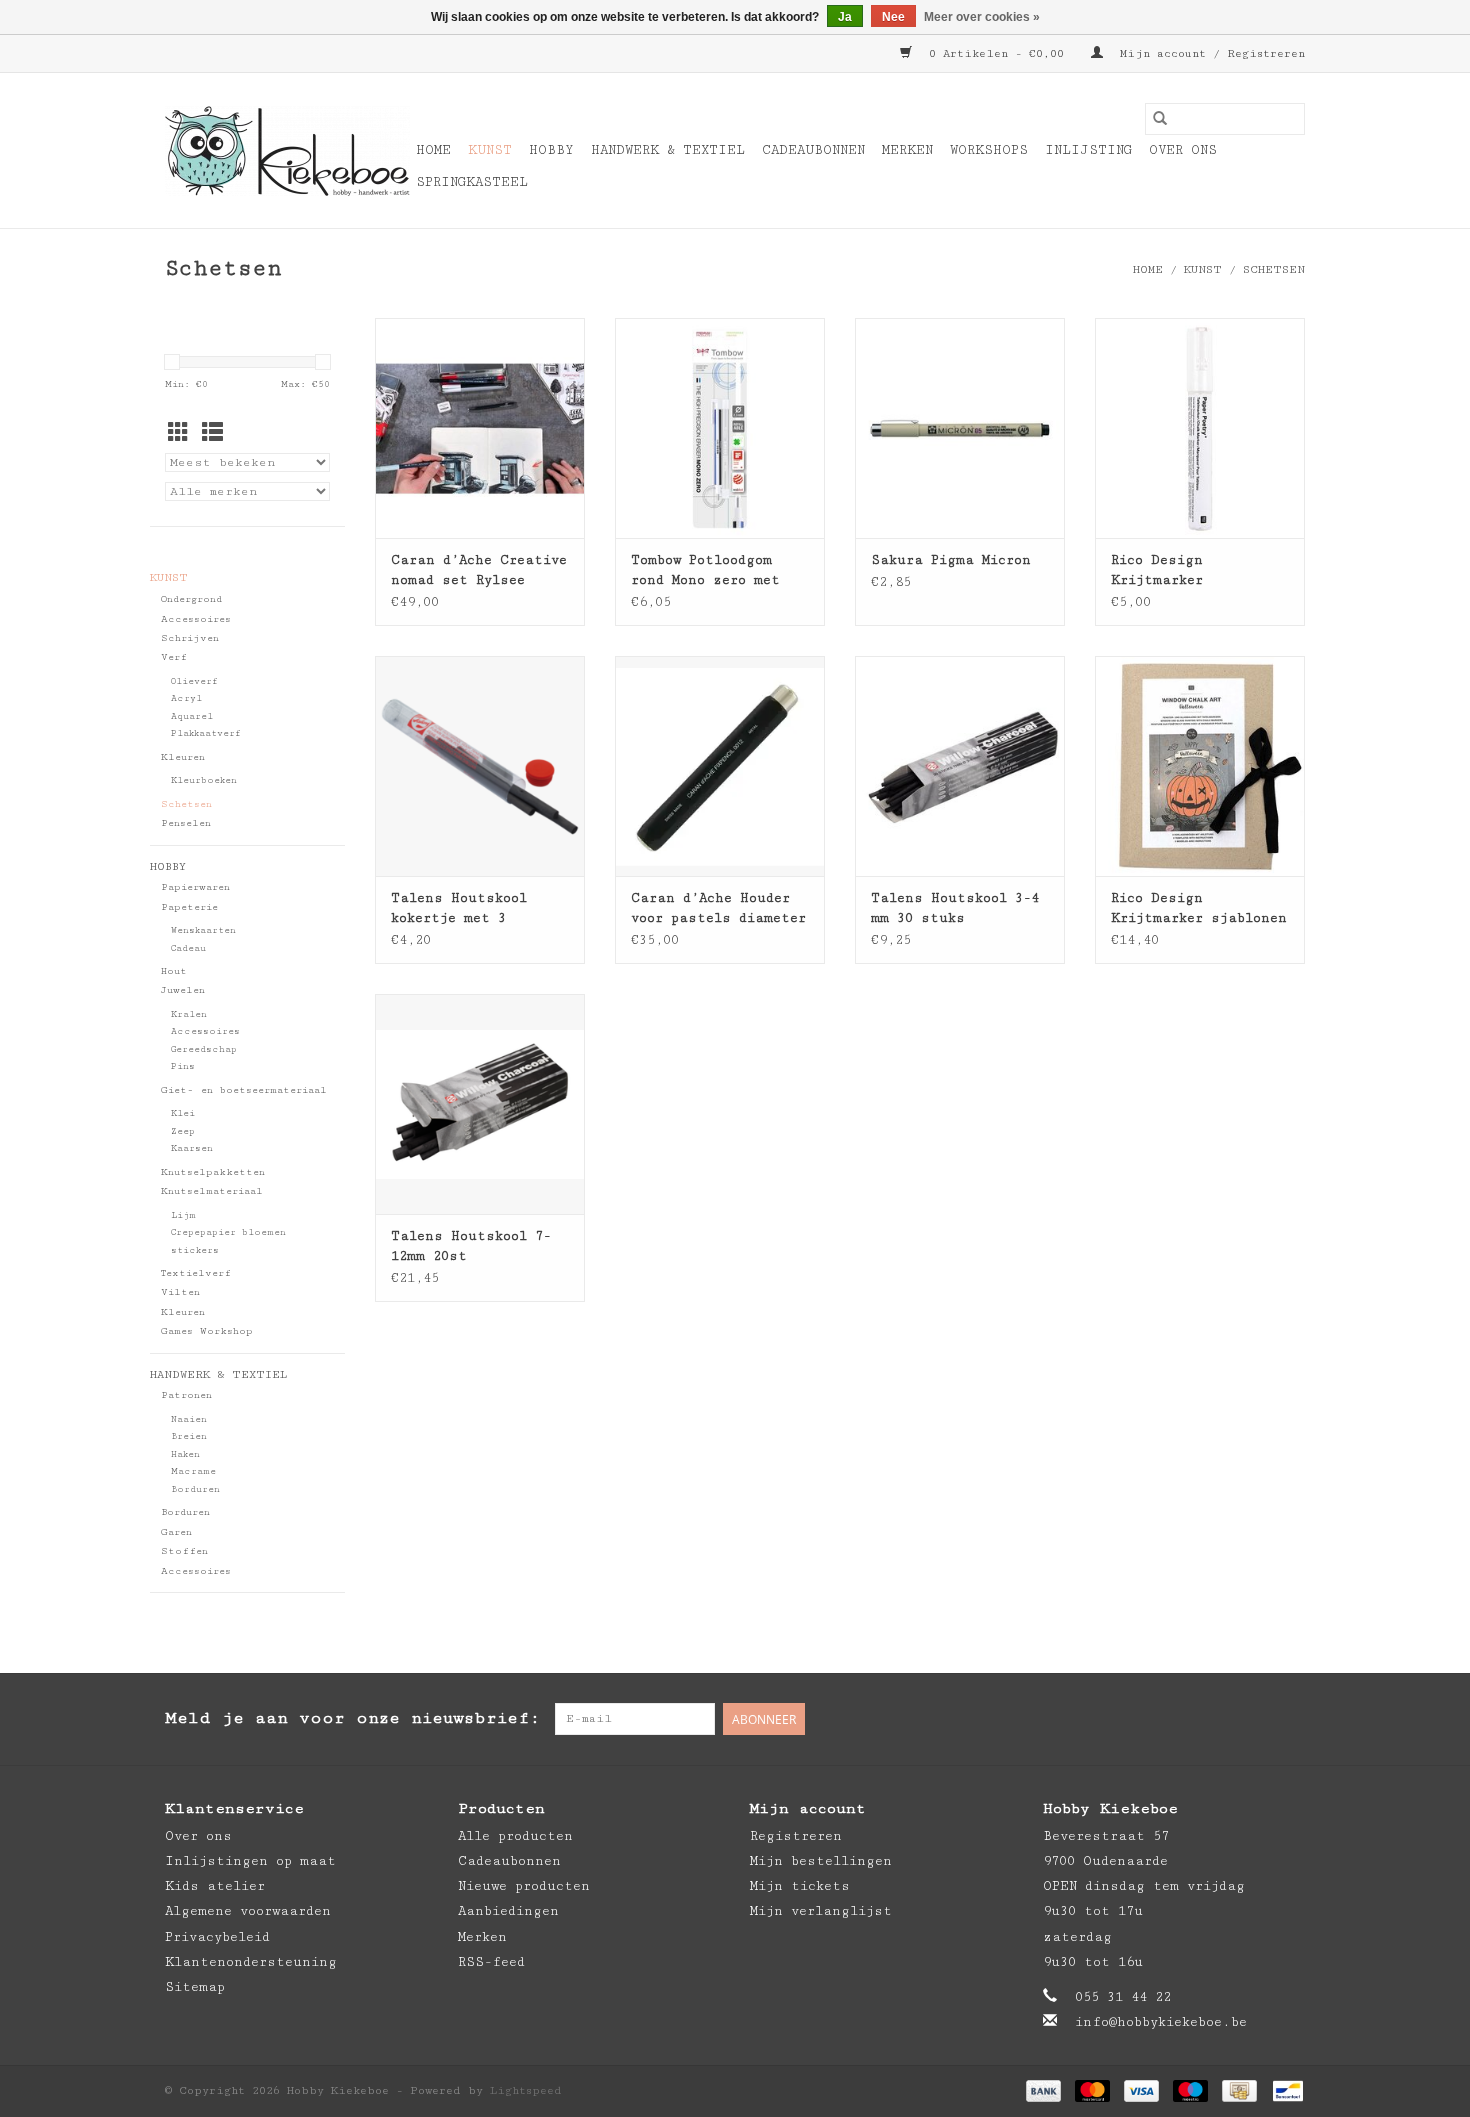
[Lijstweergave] (212, 434)
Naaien (189, 1419)
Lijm (183, 1215)
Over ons (1183, 150)
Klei (183, 1113)
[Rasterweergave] (178, 434)
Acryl (186, 698)
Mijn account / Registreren (1209, 53)
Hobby (551, 150)
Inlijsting (1088, 150)
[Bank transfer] (1043, 2090)
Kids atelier (215, 1886)
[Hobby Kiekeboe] (287, 151)
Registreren (796, 1836)
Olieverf (194, 681)
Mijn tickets (800, 1886)
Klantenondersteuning (251, 1962)
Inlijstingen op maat (250, 1861)
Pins (183, 1066)
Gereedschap (204, 1049)
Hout (174, 971)
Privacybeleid (217, 1937)
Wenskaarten (203, 930)
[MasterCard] (1092, 2090)
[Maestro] (1190, 2090)
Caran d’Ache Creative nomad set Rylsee (479, 570)
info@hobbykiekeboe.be (1161, 2022)
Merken (907, 150)
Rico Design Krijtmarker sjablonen (1199, 908)
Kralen (189, 1014)
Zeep (183, 1131)
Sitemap (195, 1987)
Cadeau (188, 948)
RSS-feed (491, 1962)
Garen (176, 1532)
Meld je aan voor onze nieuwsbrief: (352, 1718)
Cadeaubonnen (813, 150)
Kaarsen (192, 1148)
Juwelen (183, 990)
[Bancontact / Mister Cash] (1284, 2090)
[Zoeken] (1160, 119)
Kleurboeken (204, 780)
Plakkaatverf (206, 733)
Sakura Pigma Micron (951, 560)
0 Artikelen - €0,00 (996, 53)
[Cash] (1239, 2090)
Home (433, 150)
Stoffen (184, 1551)
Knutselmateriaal (212, 1191)
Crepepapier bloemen (228, 1232)
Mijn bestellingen (821, 1861)
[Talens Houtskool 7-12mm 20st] (480, 1104)
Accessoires (196, 619)
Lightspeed (526, 2090)
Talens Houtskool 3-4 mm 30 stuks (955, 908)
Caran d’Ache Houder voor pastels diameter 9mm (718, 909)
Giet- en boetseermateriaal (244, 1090)
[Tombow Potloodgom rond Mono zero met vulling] (720, 428)
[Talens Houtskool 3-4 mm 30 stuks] (960, 766)
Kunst (490, 150)
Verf (174, 657)
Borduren (195, 1489)
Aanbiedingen (508, 1911)
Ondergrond (191, 599)
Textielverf (196, 1273)
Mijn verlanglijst (821, 1911)
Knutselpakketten (213, 1172)
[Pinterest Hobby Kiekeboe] (1249, 1719)
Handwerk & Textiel (668, 150)
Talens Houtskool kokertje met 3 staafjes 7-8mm (459, 909)
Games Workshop (207, 1331)
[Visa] (1141, 2090)
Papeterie (189, 907)
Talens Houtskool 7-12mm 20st (471, 1246)
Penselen (186, 823)
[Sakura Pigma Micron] (960, 428)
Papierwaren (195, 887)
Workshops (989, 150)
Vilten (180, 1292)
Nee (893, 17)
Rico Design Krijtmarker (1157, 570)
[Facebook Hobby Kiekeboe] (1209, 1719)
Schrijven (190, 638)
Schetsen (1274, 269)
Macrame (193, 1471)
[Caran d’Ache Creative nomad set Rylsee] (480, 428)
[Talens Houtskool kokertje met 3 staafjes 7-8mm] (480, 766)
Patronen (186, 1395)
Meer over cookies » (982, 17)
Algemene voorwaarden (248, 1911)
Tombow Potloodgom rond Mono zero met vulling (705, 571)
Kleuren (183, 757)
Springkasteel (472, 182)
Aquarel (192, 716)
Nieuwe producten (524, 1886)
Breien (189, 1436)
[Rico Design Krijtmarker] (1200, 428)
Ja (845, 17)
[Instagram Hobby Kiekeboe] (1289, 1719)
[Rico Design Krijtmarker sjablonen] (1200, 766)
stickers (195, 1250)
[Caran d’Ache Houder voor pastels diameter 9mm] (720, 766)
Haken (185, 1454)
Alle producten (515, 1836)
